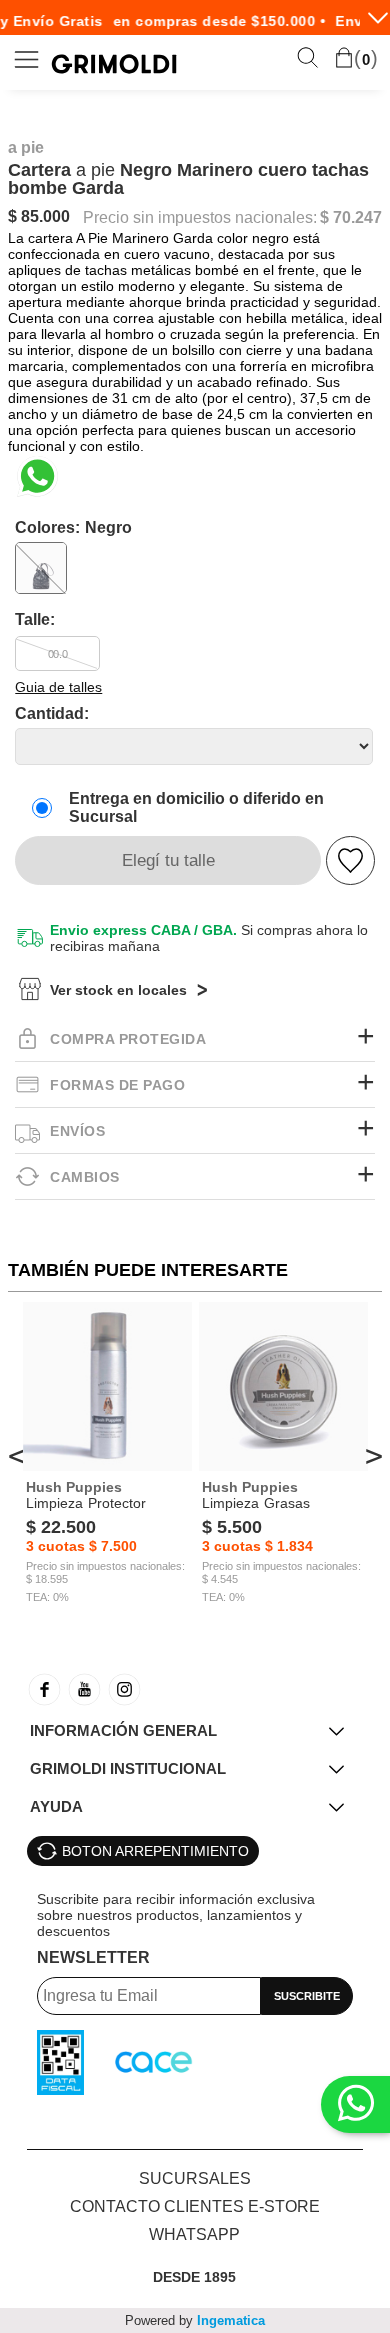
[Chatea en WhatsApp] (37, 476)
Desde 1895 (194, 2277)
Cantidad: (52, 713)
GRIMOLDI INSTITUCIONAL (128, 1768)
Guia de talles (58, 687)
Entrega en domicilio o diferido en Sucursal (196, 807)
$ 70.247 (351, 218)
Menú (27, 59)
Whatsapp (194, 2234)
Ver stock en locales (118, 990)
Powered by (195, 2320)
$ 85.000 (39, 216)
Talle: (35, 619)
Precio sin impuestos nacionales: (200, 218)
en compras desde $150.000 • (212, 21)
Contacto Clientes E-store (195, 2206)
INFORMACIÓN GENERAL (123, 1730)
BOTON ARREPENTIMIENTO (155, 1851)
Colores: (73, 527)
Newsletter (93, 1957)
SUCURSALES (195, 2178)
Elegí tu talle (168, 860)
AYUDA (56, 1806)
